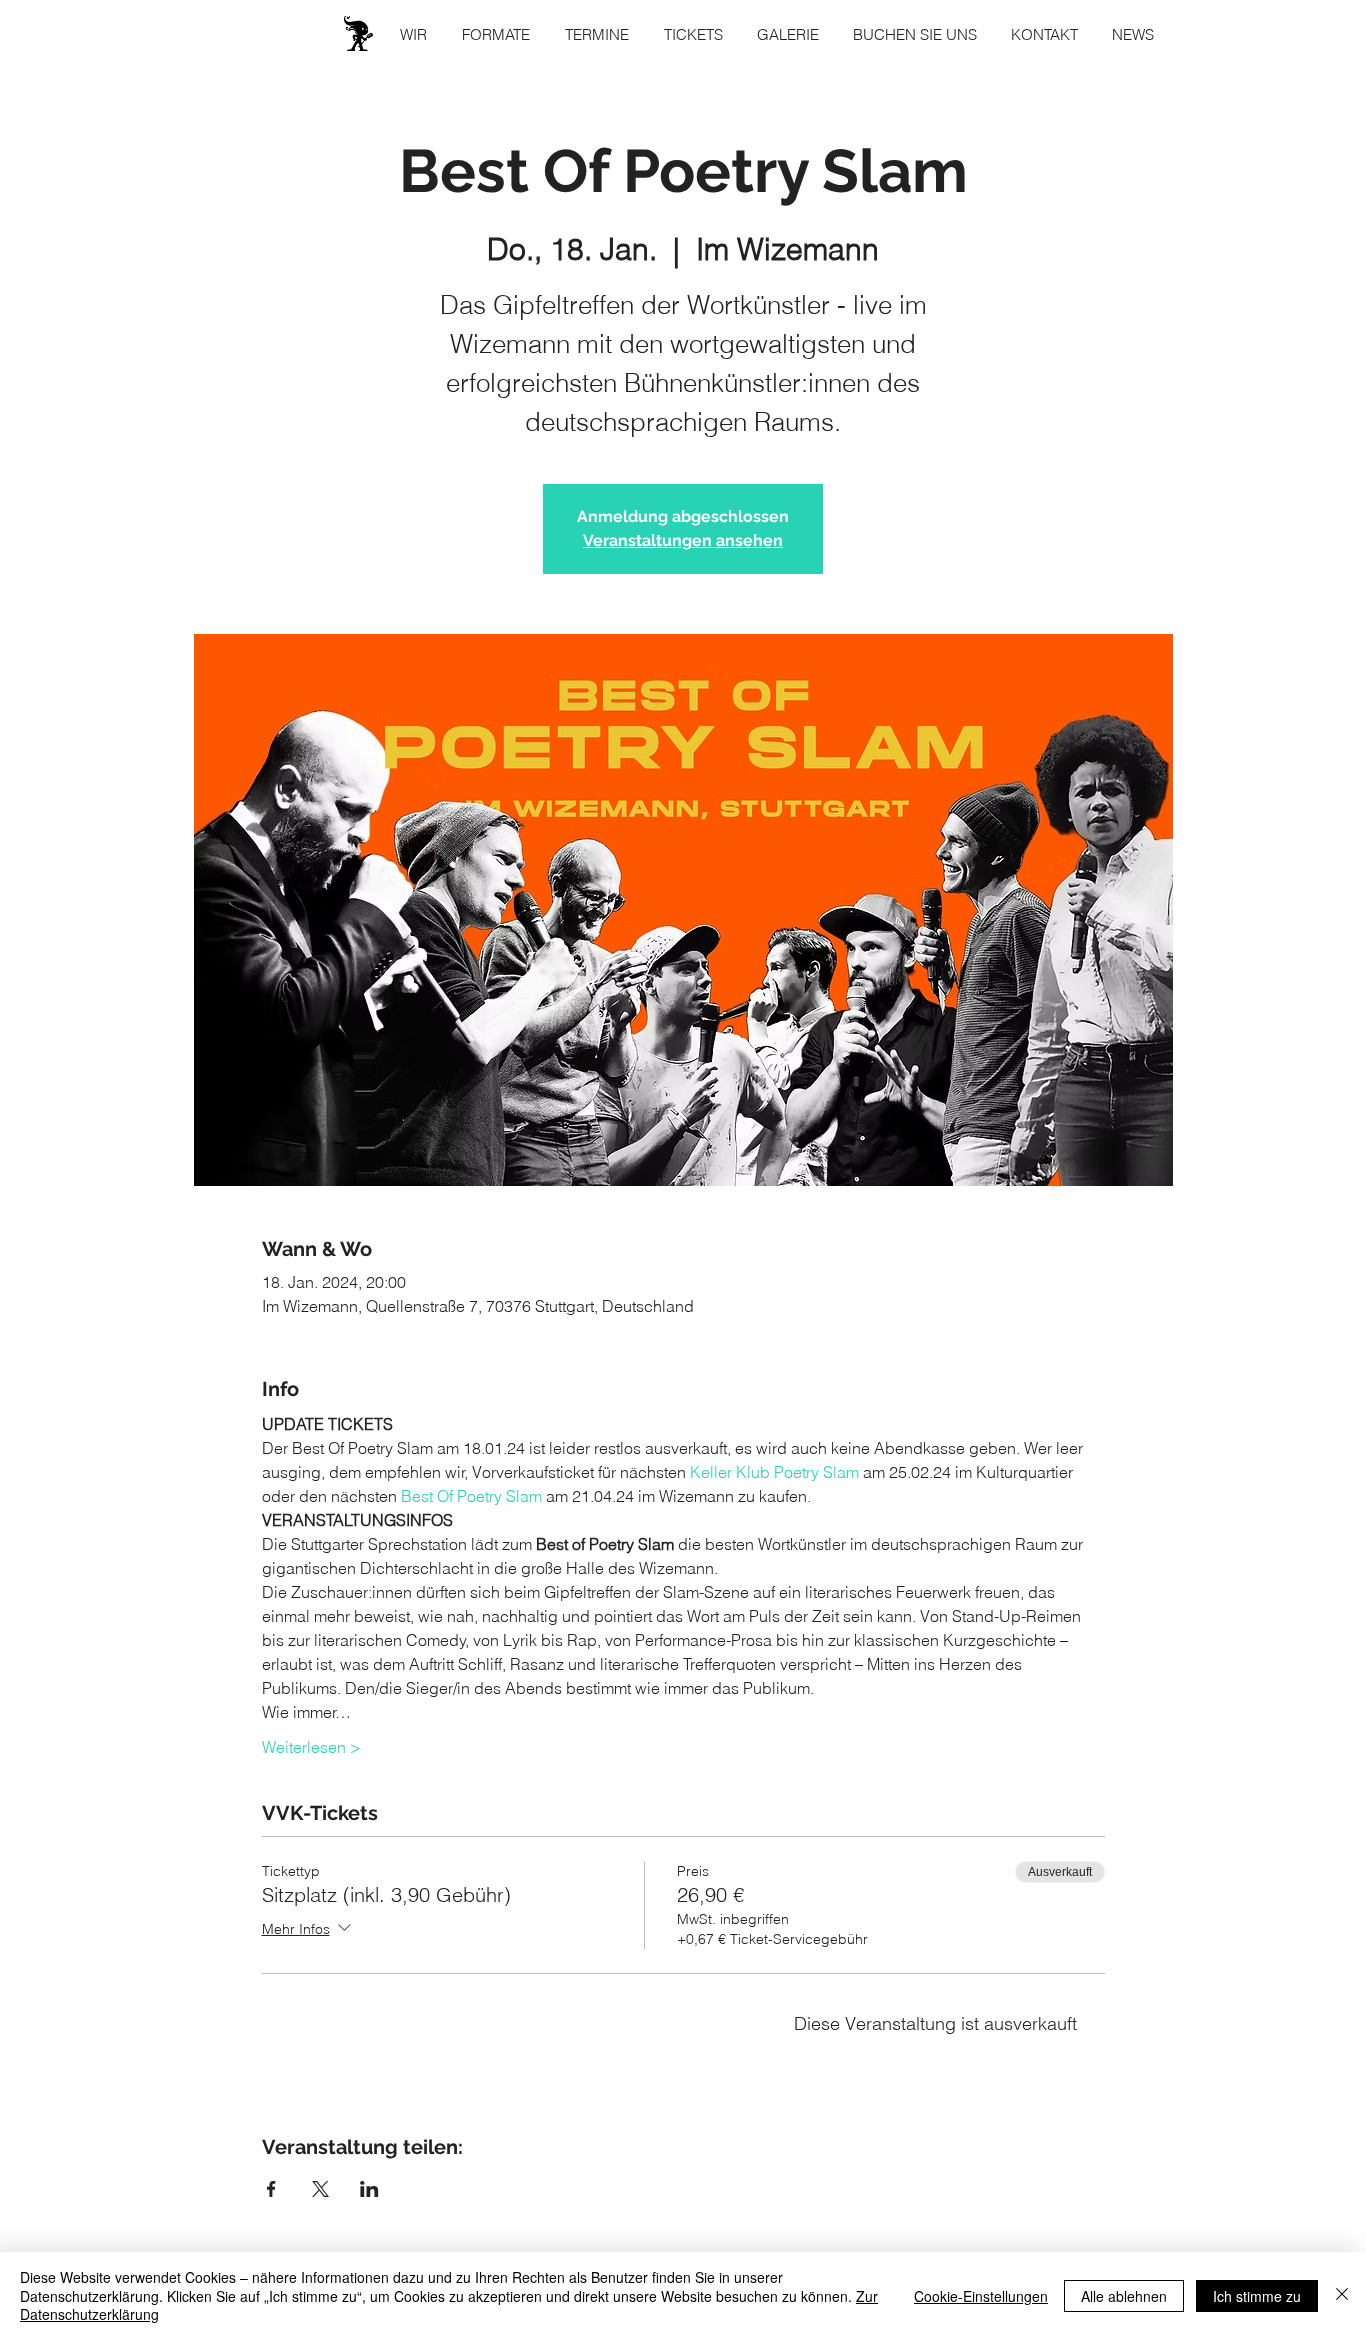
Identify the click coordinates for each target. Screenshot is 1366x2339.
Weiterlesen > (311, 1747)
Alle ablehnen (1124, 2296)
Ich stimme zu (1257, 2296)
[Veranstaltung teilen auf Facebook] (271, 2189)
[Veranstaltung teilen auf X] (320, 2189)
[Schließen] (1342, 2295)
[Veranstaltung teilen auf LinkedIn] (369, 2189)
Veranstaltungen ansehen (683, 540)
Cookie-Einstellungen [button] (981, 2296)
